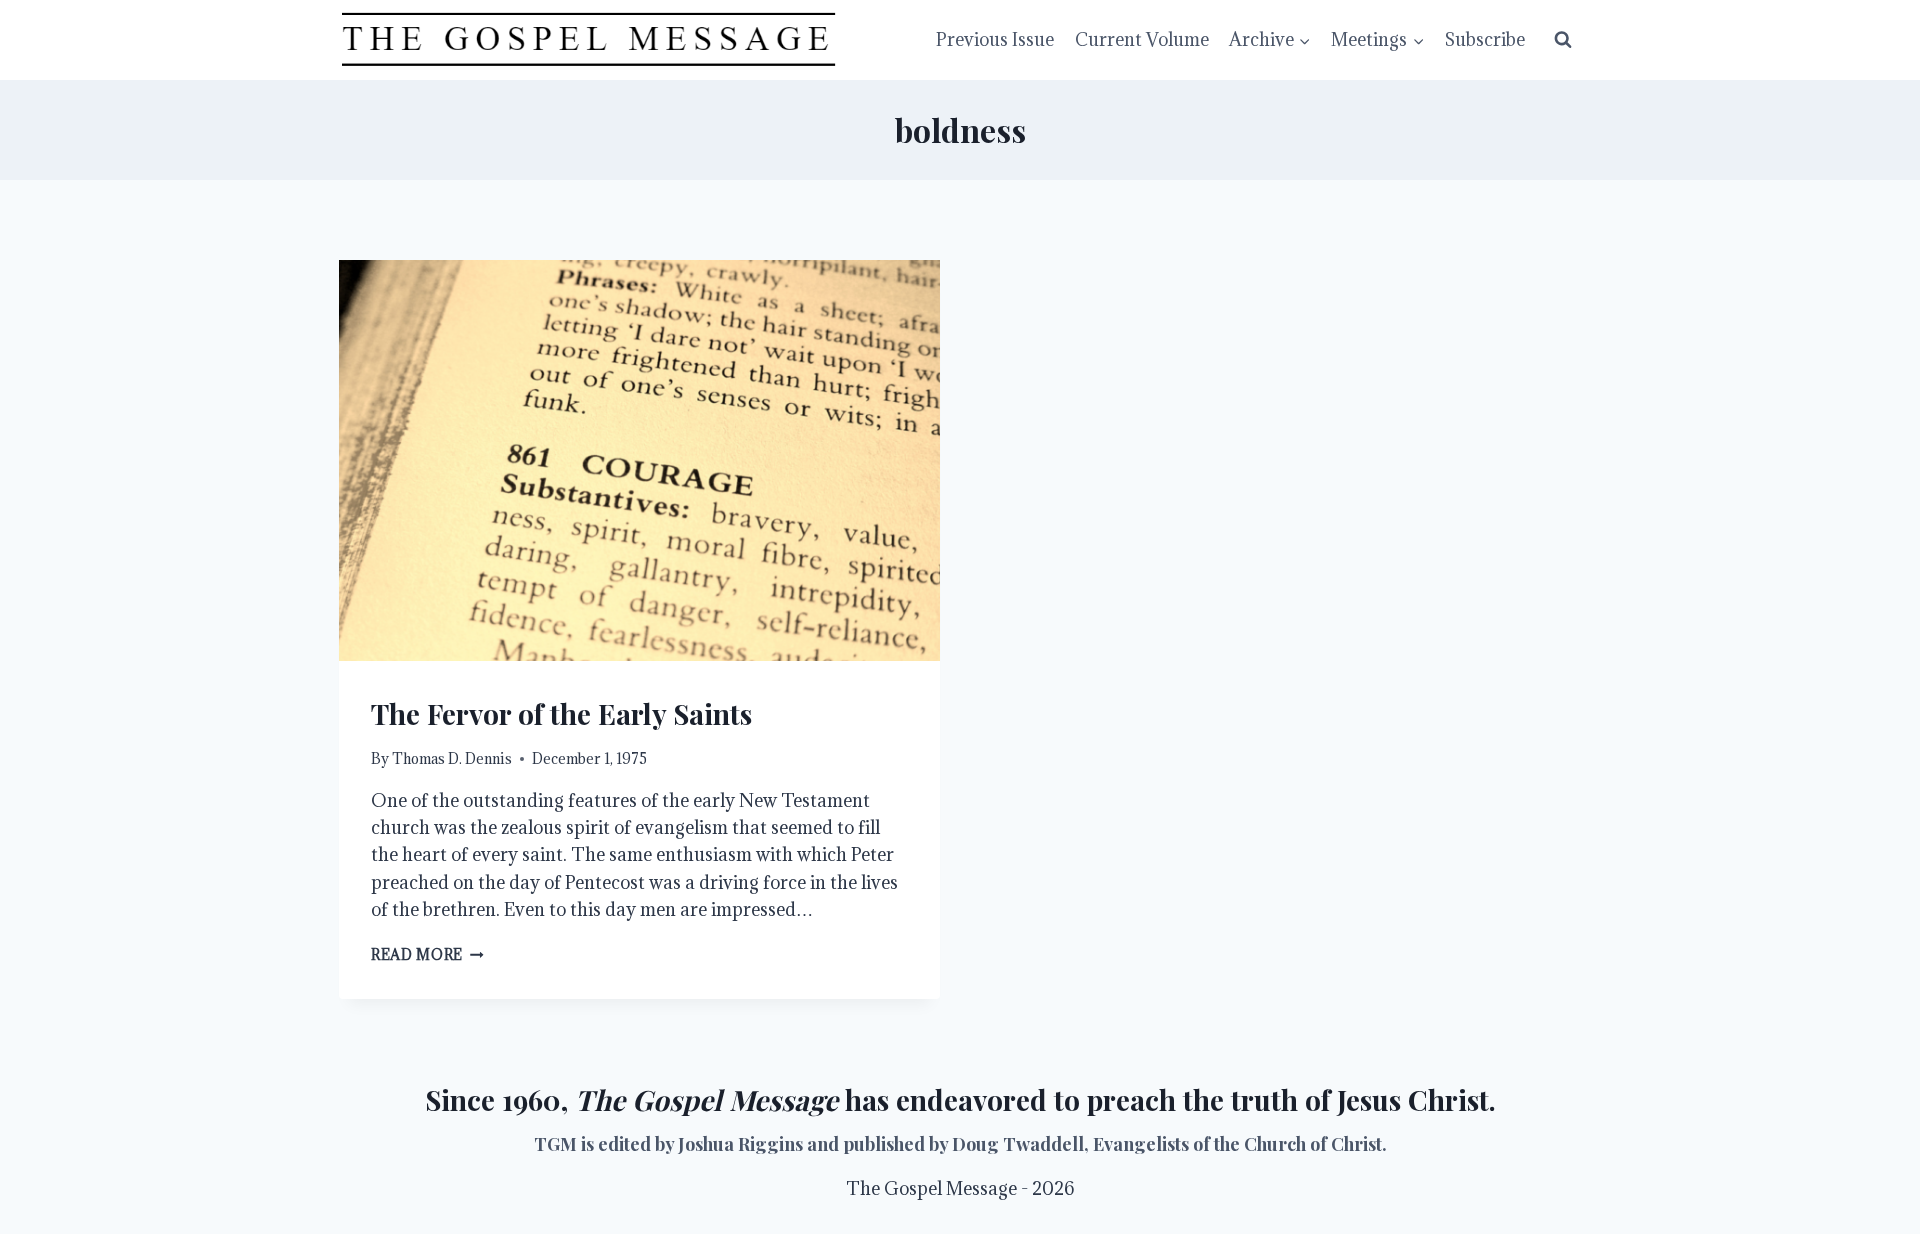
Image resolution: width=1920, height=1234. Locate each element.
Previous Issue (995, 39)
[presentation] (639, 460)
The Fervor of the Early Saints (561, 713)
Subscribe (1485, 39)
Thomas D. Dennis (452, 758)
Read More (427, 954)
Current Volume (1142, 39)
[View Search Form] (1563, 40)
